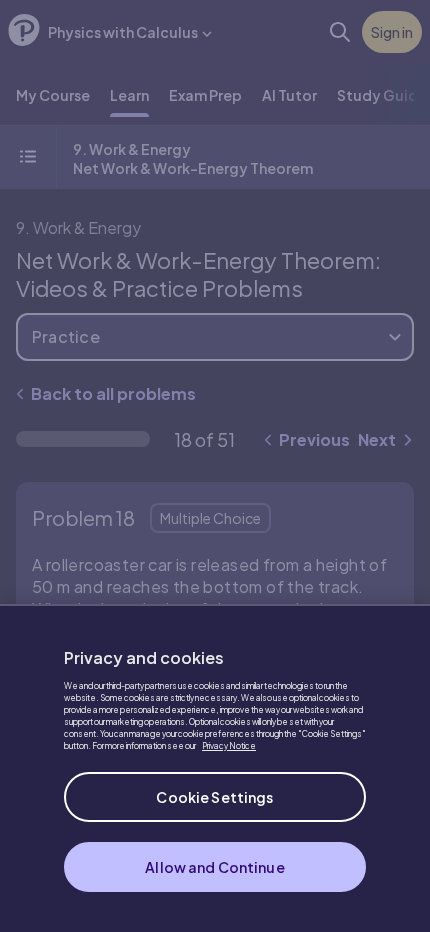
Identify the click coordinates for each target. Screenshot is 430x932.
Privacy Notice (229, 746)
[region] (215, 768)
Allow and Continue (215, 867)
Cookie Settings (214, 797)
